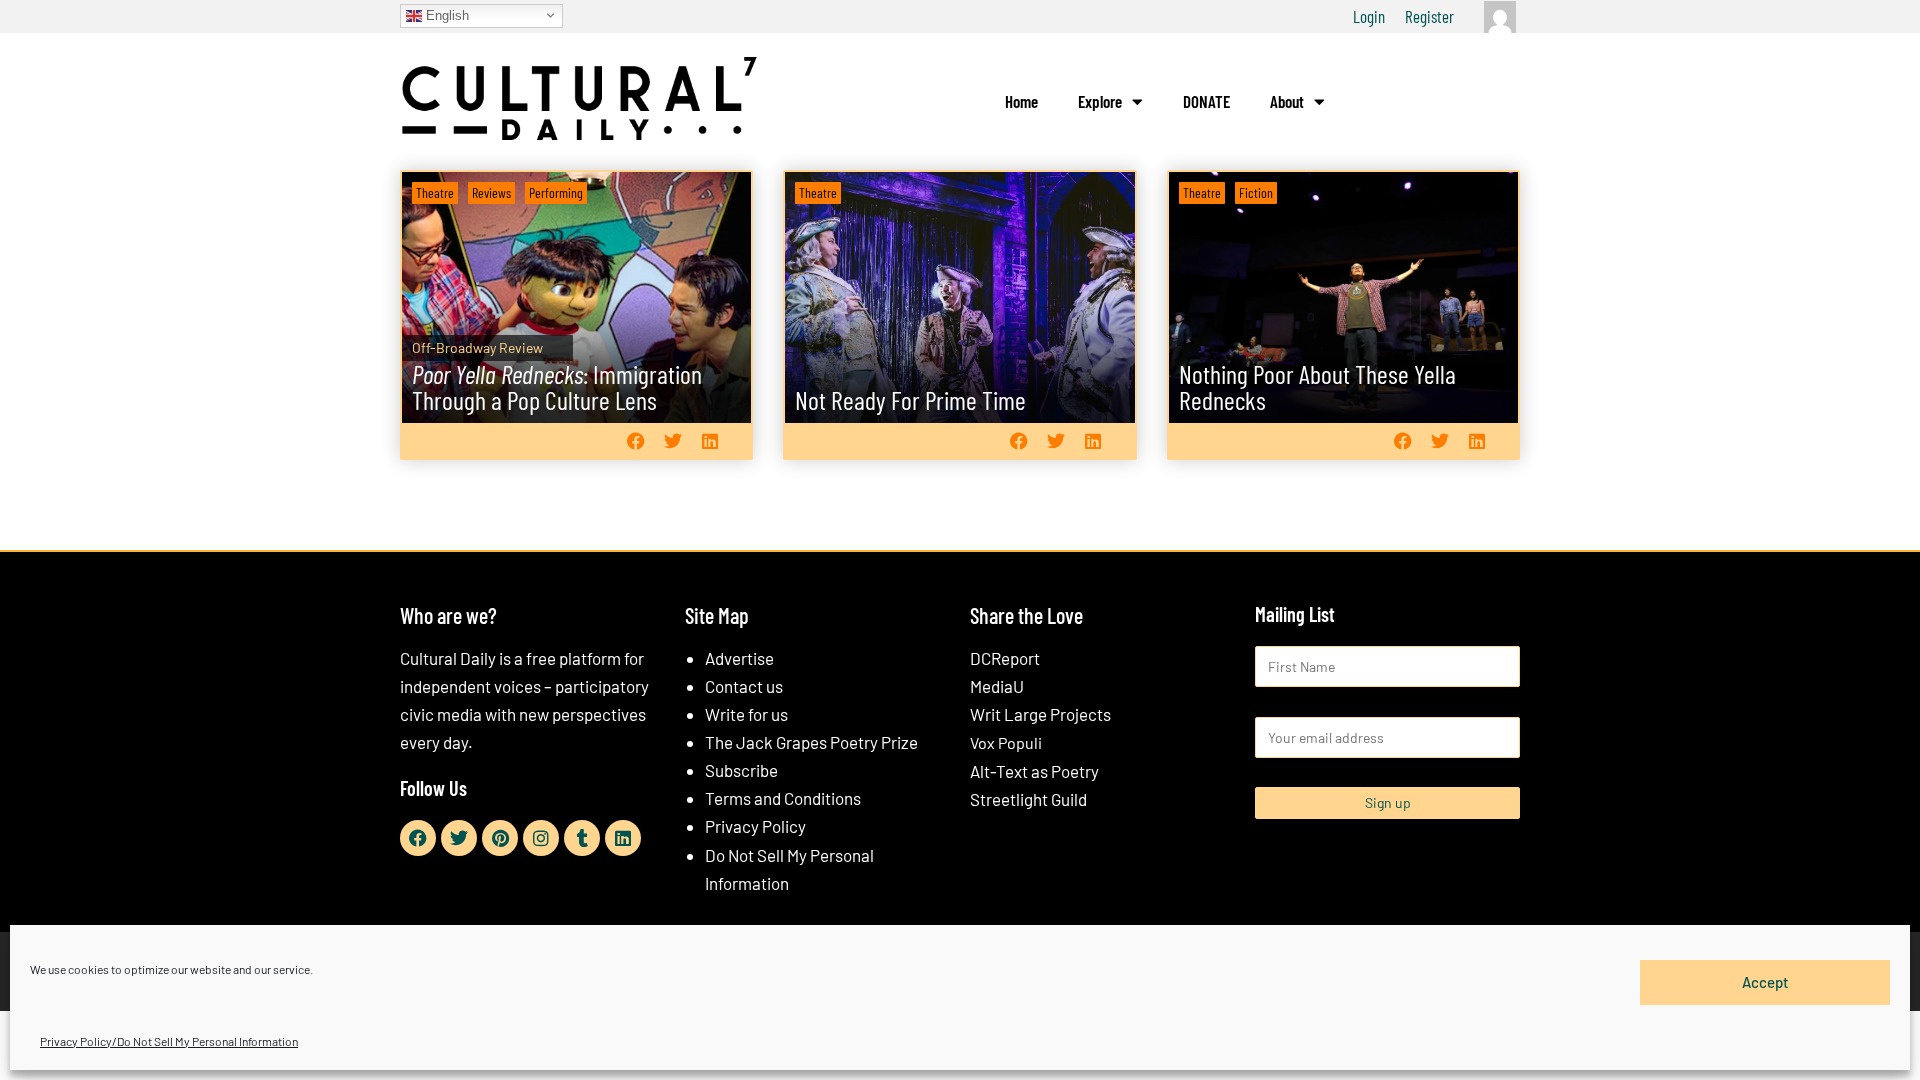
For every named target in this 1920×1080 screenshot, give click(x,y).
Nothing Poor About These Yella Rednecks (1317, 386)
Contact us (744, 686)
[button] (635, 440)
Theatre (435, 192)
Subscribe (741, 770)
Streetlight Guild (1028, 799)
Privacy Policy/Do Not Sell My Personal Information (169, 1041)
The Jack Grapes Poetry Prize (811, 742)
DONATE (1206, 101)
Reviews (491, 192)
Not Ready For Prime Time (910, 399)
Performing (556, 192)
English (445, 14)
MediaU (997, 686)
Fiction (1256, 192)
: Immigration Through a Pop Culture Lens (557, 386)
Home (1021, 101)
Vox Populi (1006, 742)
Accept (1765, 982)
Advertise (739, 658)
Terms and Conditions (783, 798)
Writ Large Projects (1040, 714)
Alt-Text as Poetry (1034, 771)
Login (1369, 16)
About (1287, 101)
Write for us (746, 714)
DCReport (1005, 658)
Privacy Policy (755, 826)
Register (1429, 16)
